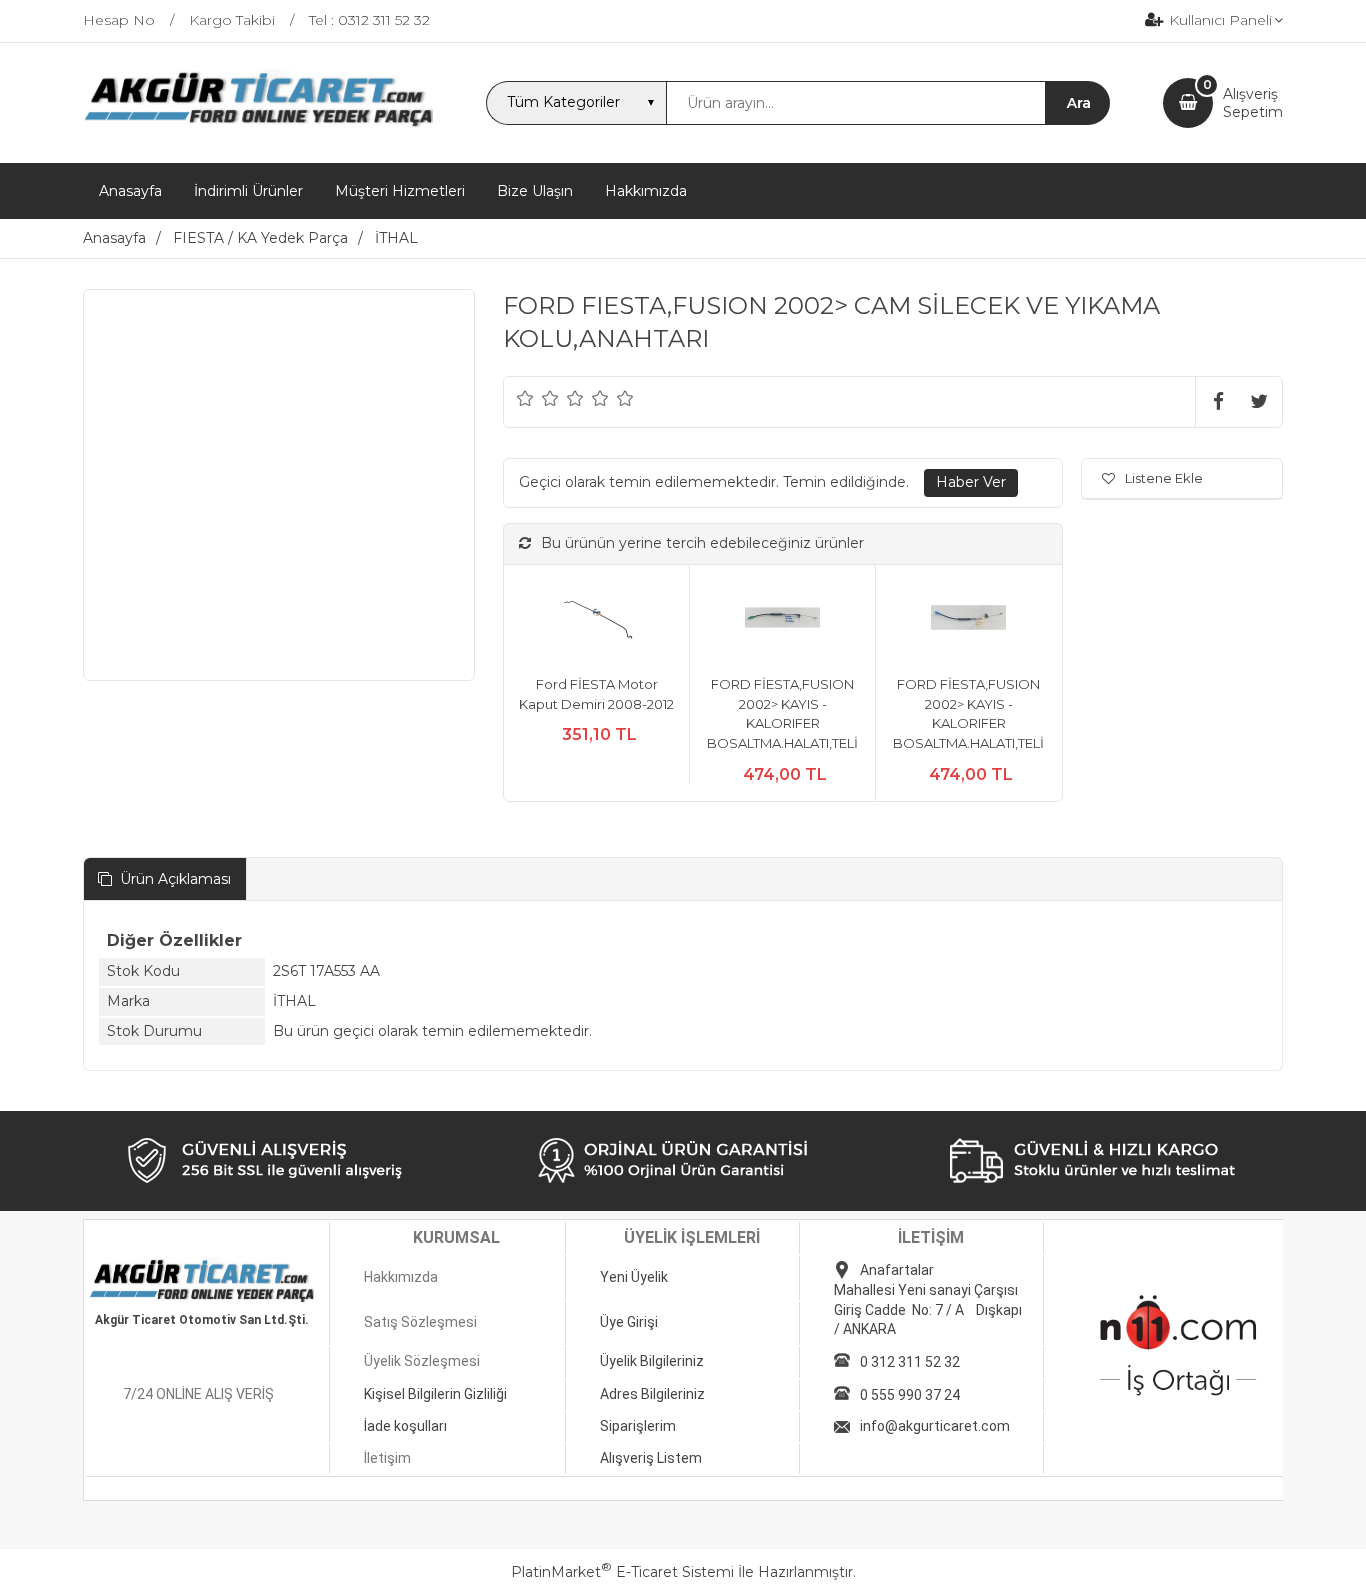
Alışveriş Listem (651, 1458)
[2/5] (538, 398)
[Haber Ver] (971, 483)
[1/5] (525, 398)
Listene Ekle (1164, 478)
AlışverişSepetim (1253, 103)
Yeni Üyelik (634, 1277)
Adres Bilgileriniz (652, 1394)
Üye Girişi (629, 1322)
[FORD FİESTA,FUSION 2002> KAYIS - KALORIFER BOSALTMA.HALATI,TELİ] (782, 620)
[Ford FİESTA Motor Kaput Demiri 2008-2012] (596, 620)
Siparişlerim (638, 1426)
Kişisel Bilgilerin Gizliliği (435, 1394)
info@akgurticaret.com (935, 1426)
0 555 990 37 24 (910, 1395)
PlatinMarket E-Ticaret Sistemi (622, 1572)
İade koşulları (405, 1426)
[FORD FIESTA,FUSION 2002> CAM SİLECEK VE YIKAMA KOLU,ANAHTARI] (279, 485)
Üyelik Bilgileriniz (652, 1361)
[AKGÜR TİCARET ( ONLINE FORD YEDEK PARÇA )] (258, 125)
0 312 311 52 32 (910, 1362)
